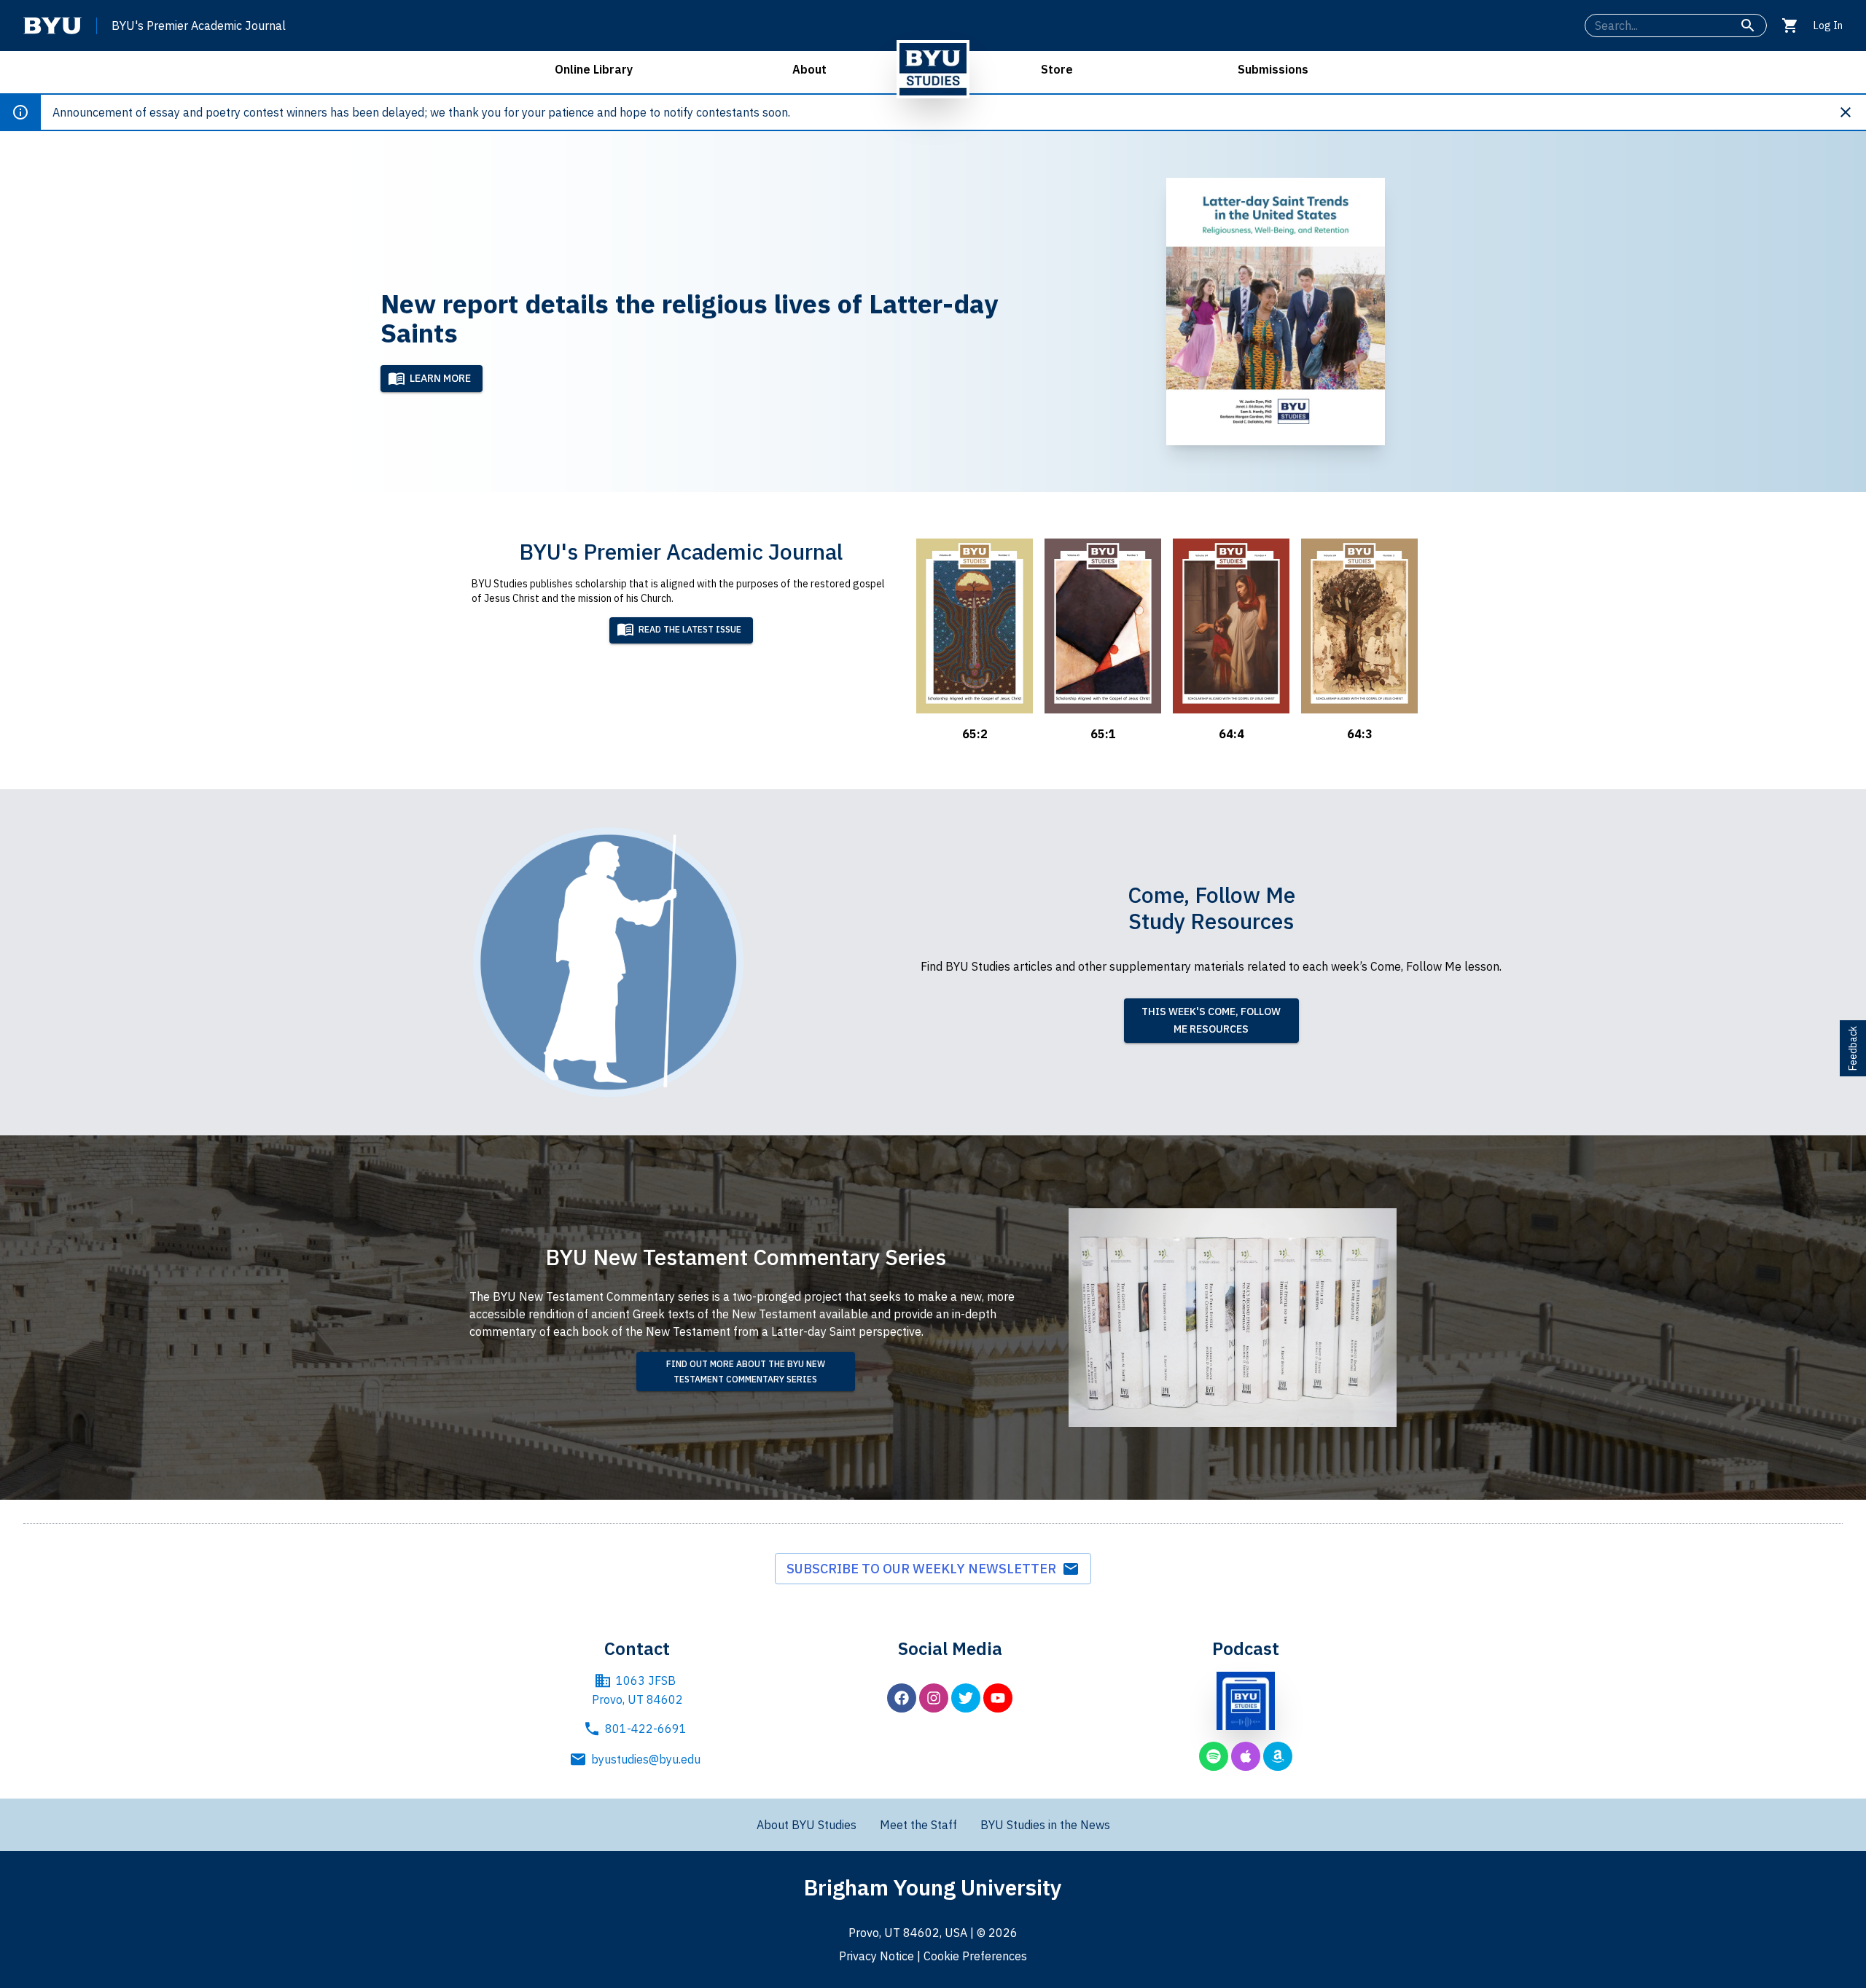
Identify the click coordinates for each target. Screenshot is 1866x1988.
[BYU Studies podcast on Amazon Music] (1278, 1756)
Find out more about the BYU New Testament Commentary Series (746, 1371)
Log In (1828, 26)
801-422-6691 (646, 1729)
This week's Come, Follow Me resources (1211, 1021)
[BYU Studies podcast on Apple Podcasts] (1246, 1756)
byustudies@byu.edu (646, 1759)
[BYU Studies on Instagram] (934, 1698)
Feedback (1853, 1048)
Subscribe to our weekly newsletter (924, 1569)
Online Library (594, 69)
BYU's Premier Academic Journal (199, 26)
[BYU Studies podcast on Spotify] (1214, 1756)
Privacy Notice (877, 1956)
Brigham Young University (933, 1887)
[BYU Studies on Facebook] (902, 1698)
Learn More (440, 378)
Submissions (1273, 69)
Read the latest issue (690, 629)
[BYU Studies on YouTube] (998, 1698)
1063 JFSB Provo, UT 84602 (637, 1690)
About (809, 69)
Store (1057, 69)
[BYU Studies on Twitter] (966, 1698)
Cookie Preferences (975, 1956)
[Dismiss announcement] (1851, 112)
